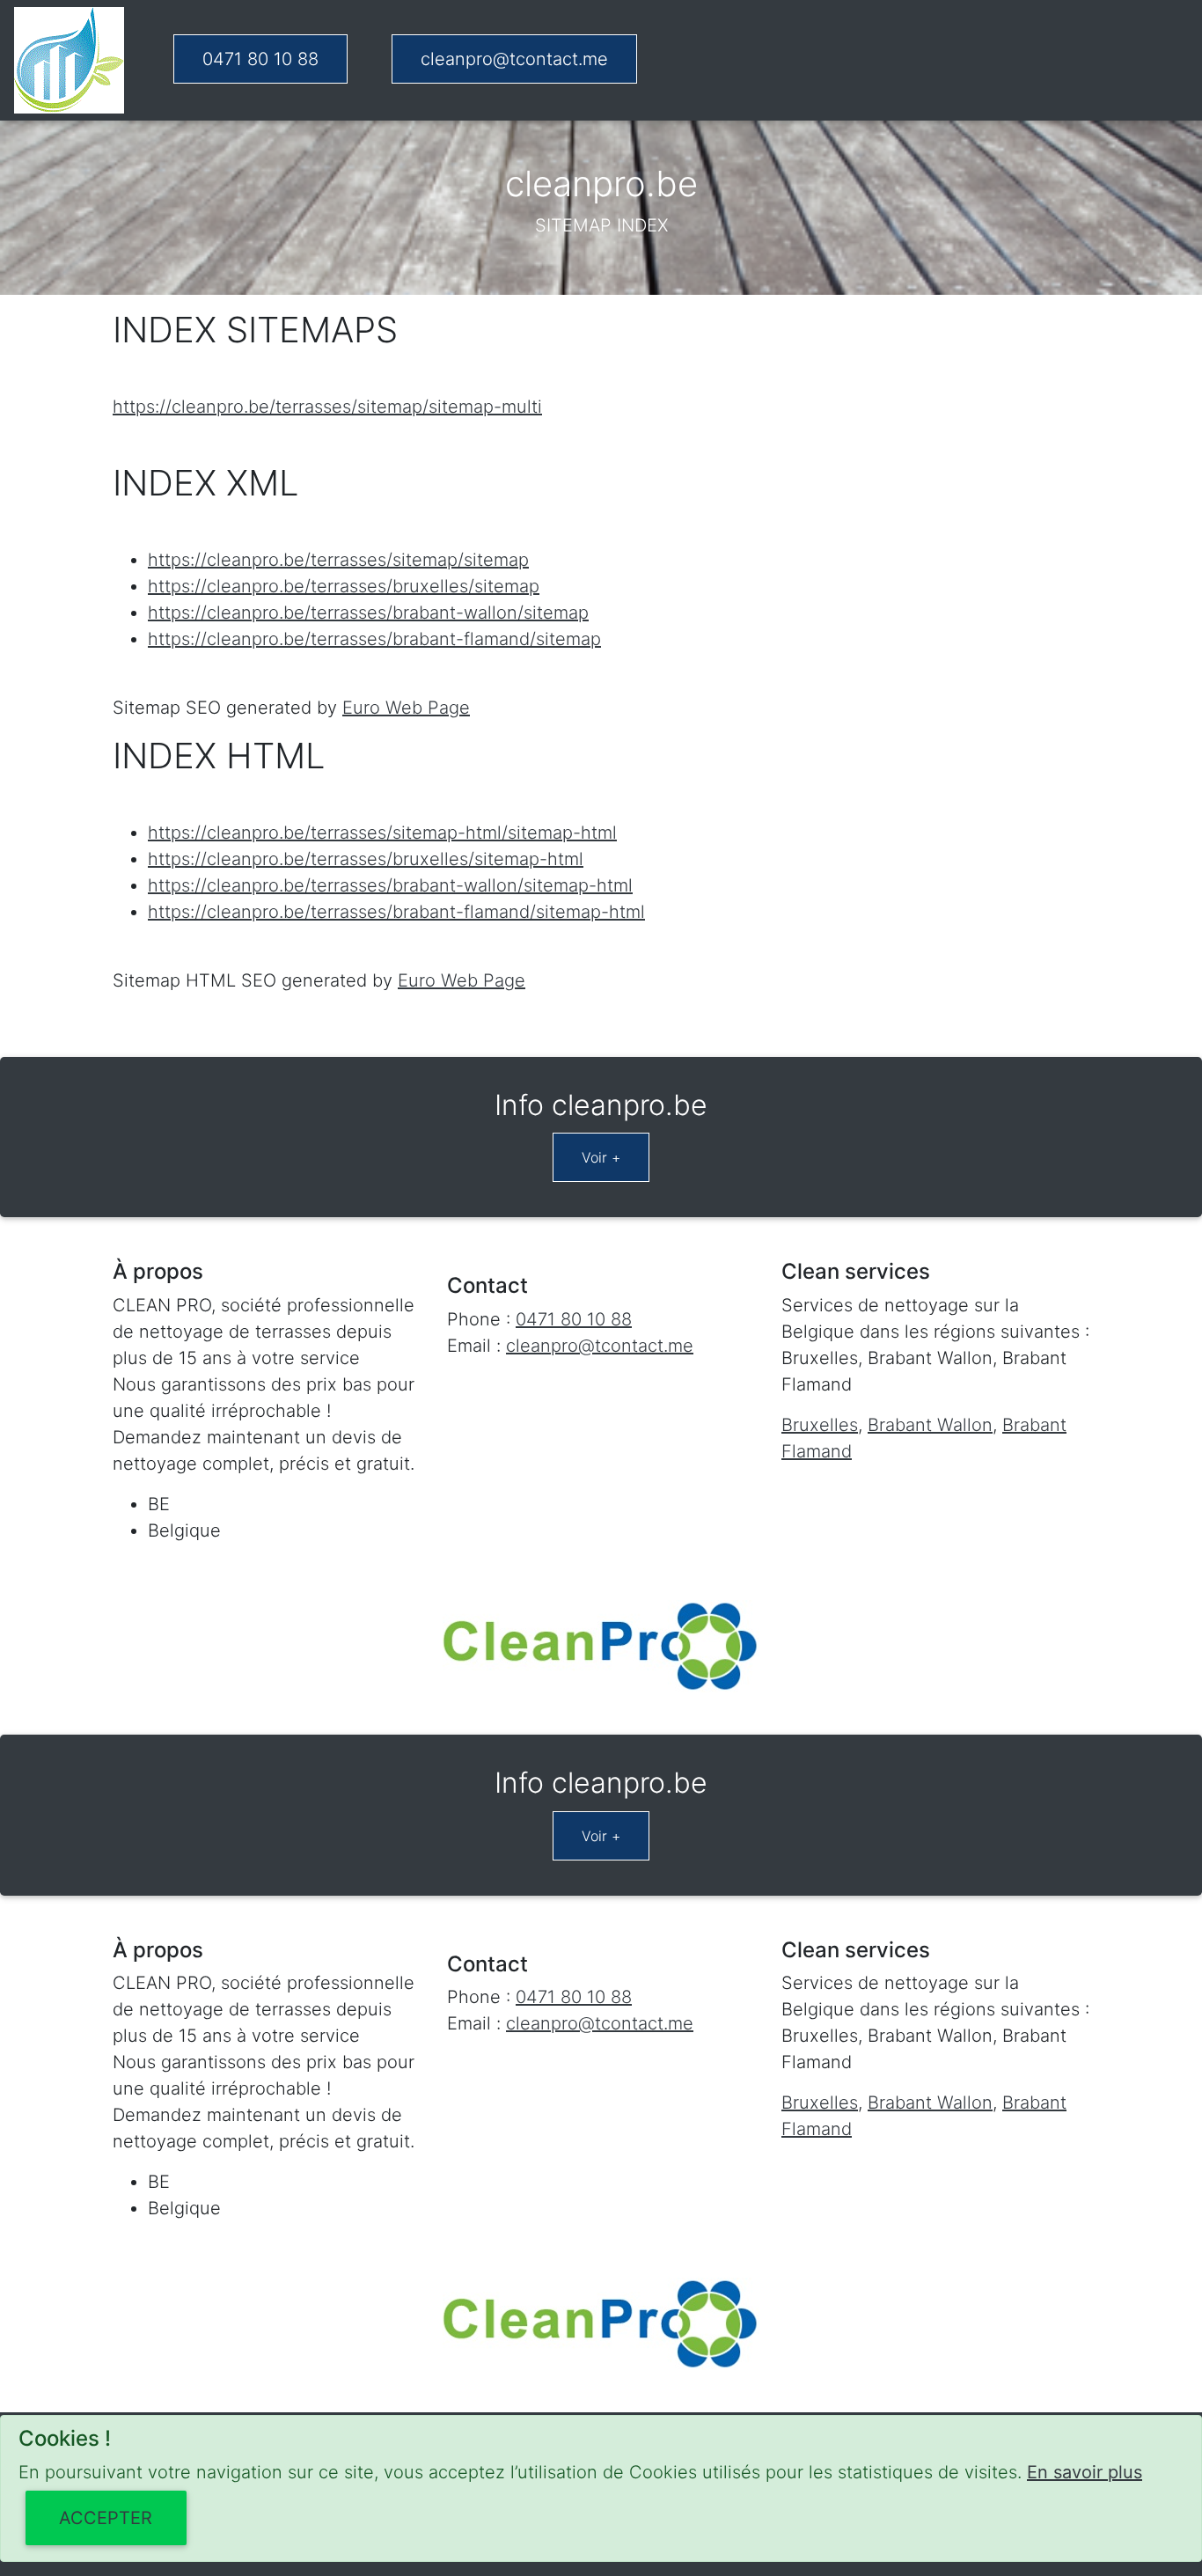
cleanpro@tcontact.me (514, 59)
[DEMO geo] (69, 60)
